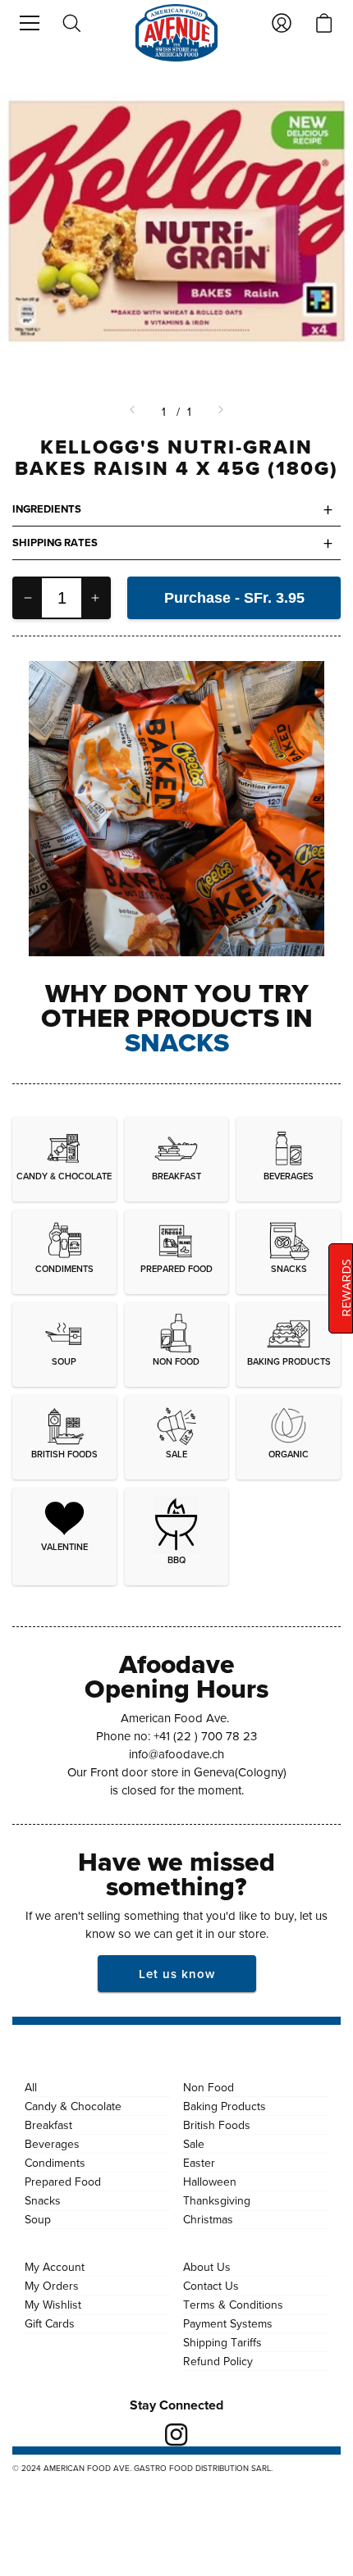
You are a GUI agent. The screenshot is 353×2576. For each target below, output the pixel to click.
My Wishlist (53, 2305)
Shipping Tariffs (222, 2342)
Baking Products (225, 2106)
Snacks (43, 2200)
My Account (55, 2267)
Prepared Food (63, 2182)
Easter (199, 2163)
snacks (177, 1042)
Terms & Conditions (233, 2305)
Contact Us (211, 2286)
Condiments (55, 2163)
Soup (38, 2219)
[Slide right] (219, 412)
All (31, 2087)
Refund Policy (218, 2361)
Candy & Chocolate (73, 2106)
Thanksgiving (217, 2200)
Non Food (209, 2087)
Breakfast (48, 2125)
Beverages (52, 2144)
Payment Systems (228, 2323)
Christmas (208, 2219)
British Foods (217, 2125)
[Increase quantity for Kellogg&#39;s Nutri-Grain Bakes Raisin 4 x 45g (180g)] (95, 598)
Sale (194, 2144)
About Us (207, 2267)
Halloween (210, 2182)
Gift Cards (50, 2323)
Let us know (177, 1974)
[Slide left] (134, 412)
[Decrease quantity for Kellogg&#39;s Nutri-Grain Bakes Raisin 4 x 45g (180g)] (28, 598)
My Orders (52, 2286)
